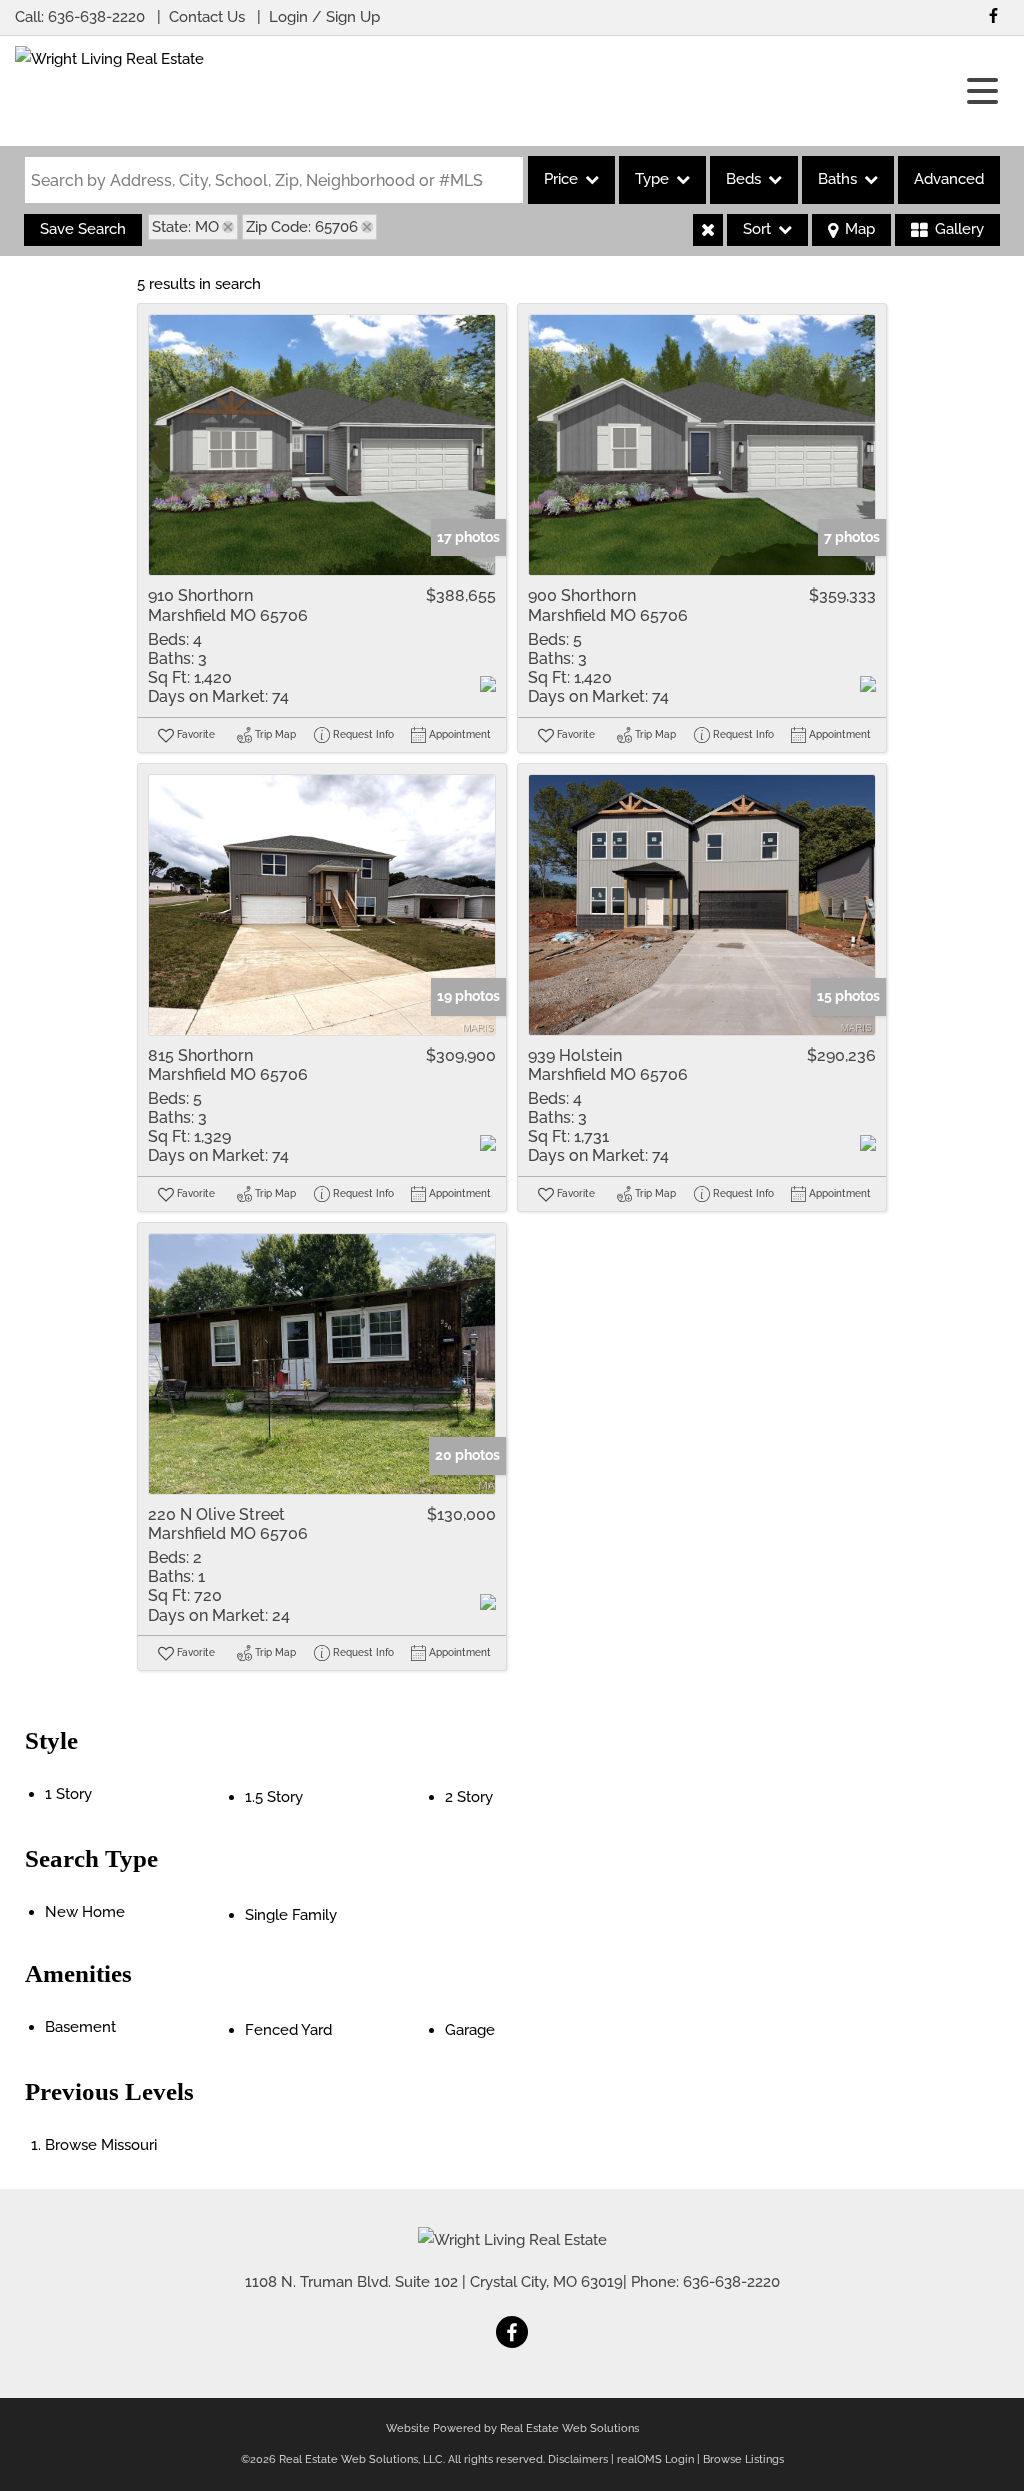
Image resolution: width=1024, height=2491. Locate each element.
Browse (101, 2145)
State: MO (185, 227)
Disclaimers (578, 2459)
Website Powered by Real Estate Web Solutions (512, 2428)
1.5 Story (274, 1797)
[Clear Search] (708, 230)
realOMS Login (655, 2459)
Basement (80, 2027)
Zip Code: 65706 (302, 227)
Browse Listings (743, 2459)
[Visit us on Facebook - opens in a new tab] (993, 15)
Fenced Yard (288, 2030)
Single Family (291, 1915)
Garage (470, 2030)
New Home (85, 1912)
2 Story (469, 1797)
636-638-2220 (96, 17)
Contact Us (207, 17)
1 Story (68, 1794)
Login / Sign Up (324, 17)
